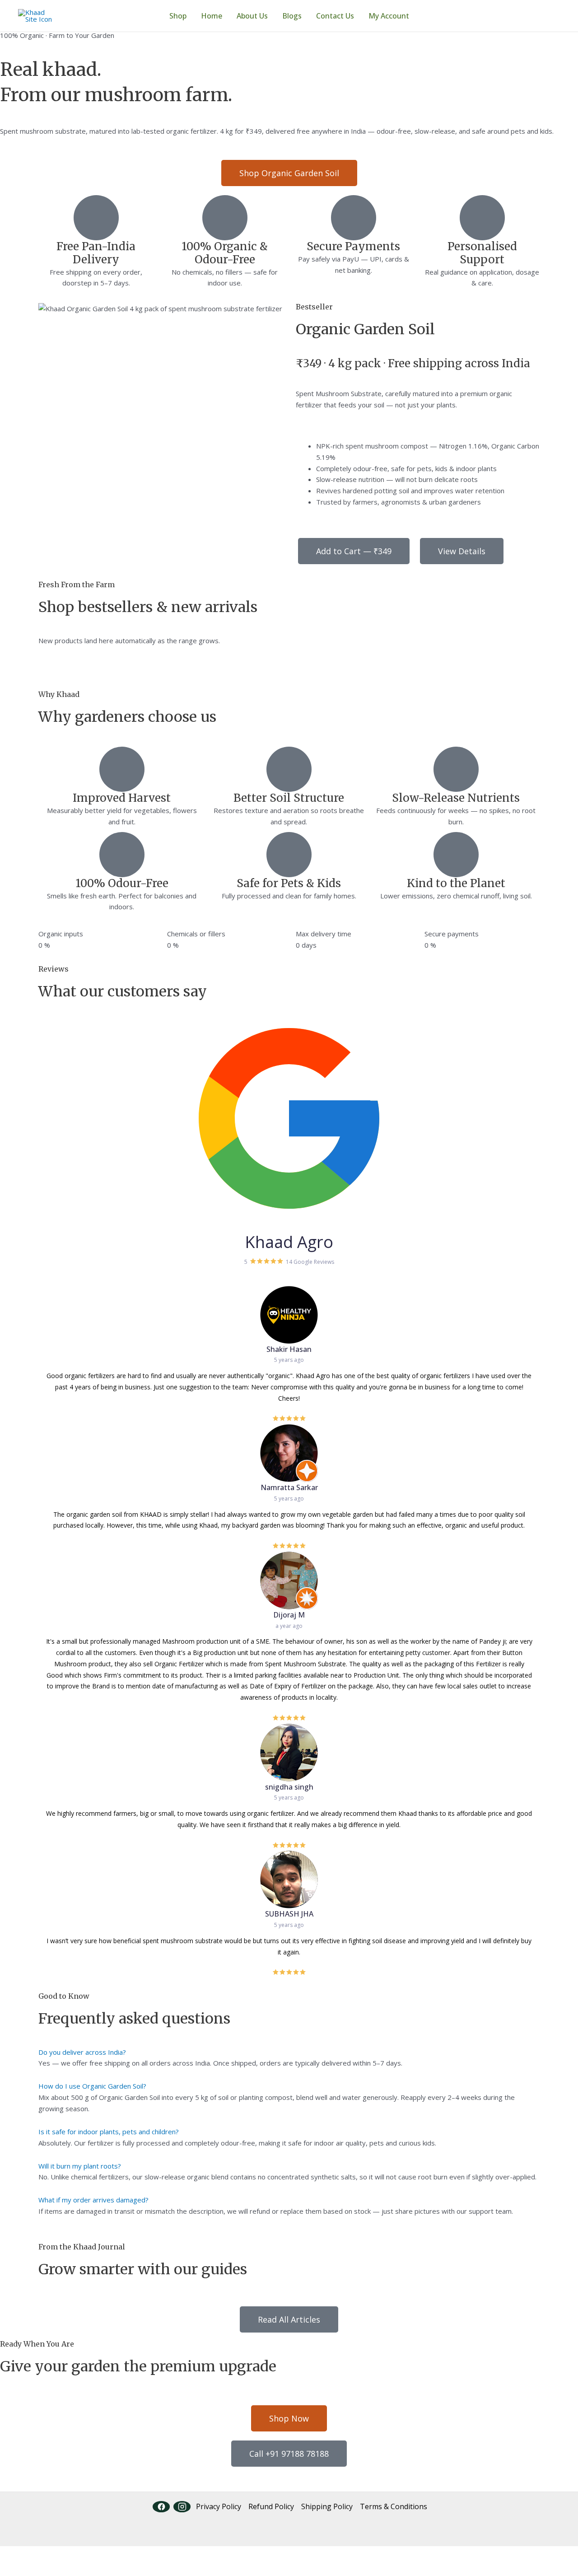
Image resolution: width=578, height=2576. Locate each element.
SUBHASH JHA (289, 1914)
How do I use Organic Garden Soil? (92, 2086)
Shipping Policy (327, 2506)
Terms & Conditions (394, 2506)
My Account (389, 16)
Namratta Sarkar (289, 1487)
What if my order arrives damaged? (93, 2200)
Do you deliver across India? (82, 2052)
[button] (289, 2052)
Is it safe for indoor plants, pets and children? (109, 2132)
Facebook (161, 2507)
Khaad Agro (289, 1242)
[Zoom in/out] (14, 2554)
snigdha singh (289, 1787)
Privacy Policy (219, 2506)
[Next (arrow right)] (42, 2569)
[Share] (71, 2554)
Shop (178, 16)
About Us (252, 16)
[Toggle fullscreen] (42, 2554)
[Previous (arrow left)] (14, 2569)
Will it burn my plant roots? (80, 2166)
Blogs (292, 16)
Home (212, 16)
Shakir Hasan (289, 1349)
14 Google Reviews (310, 1262)
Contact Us (335, 16)
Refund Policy (271, 2506)
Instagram (182, 2507)
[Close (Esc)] (100, 2554)
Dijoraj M (289, 1615)
